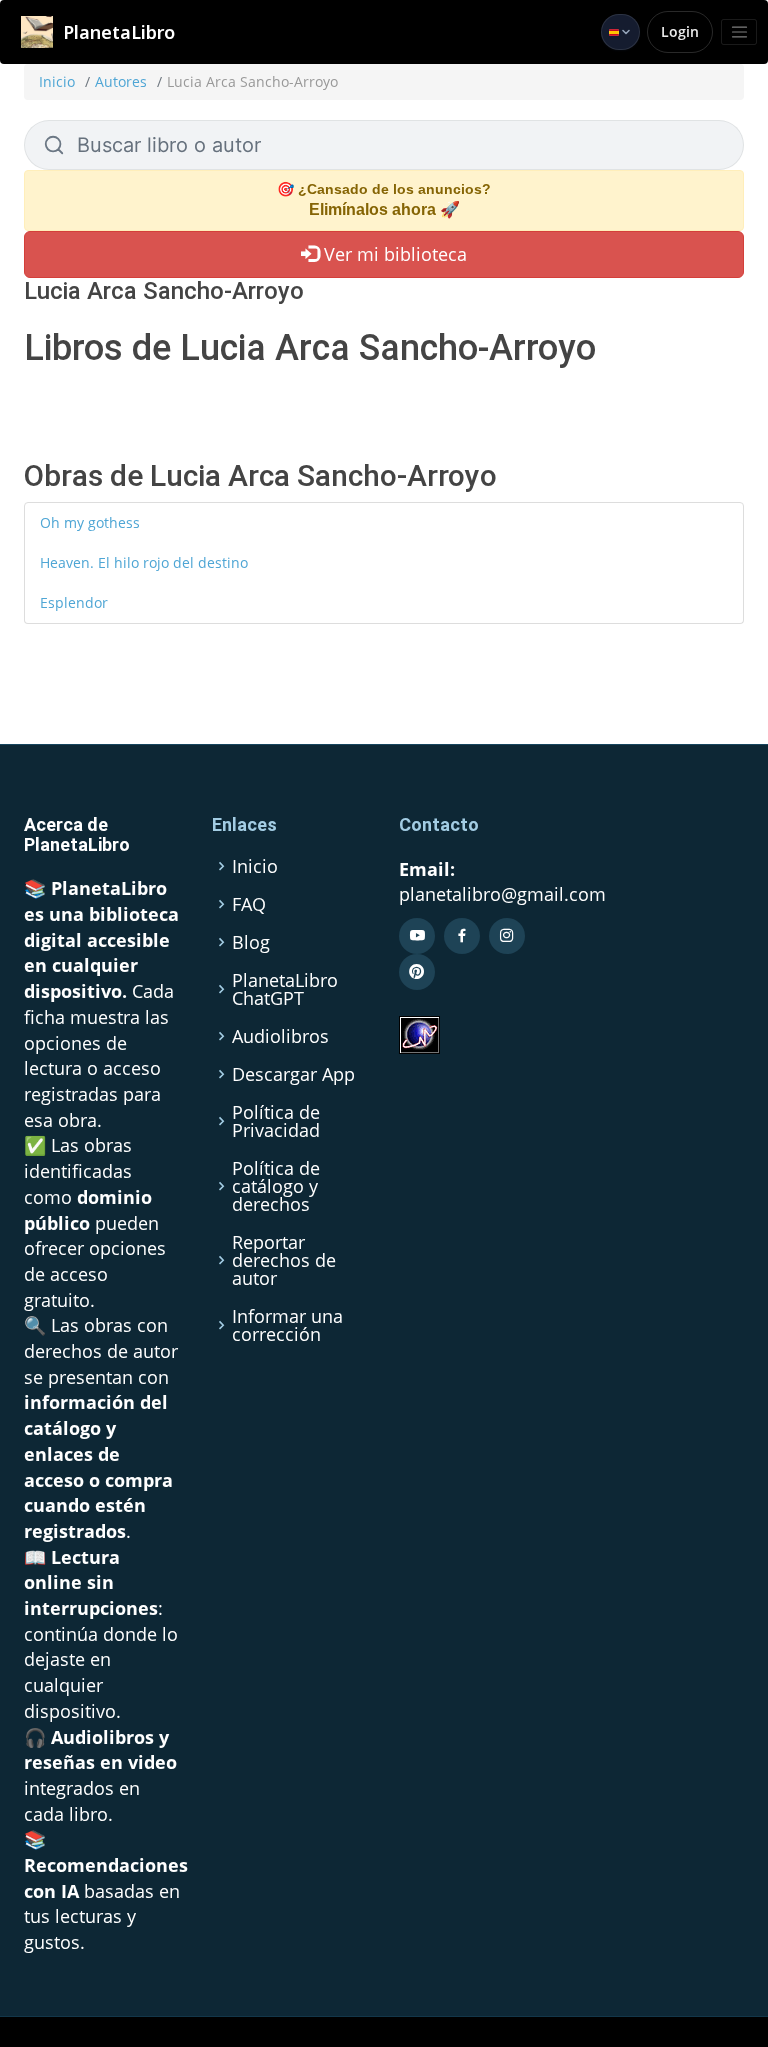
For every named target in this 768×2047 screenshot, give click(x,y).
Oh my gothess (90, 522)
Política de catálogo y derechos (276, 1186)
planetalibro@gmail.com (502, 894)
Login (680, 31)
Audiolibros (280, 1036)
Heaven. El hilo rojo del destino (144, 562)
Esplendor (74, 602)
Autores (121, 81)
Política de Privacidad (276, 1121)
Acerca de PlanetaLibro (77, 834)
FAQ (249, 904)
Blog (251, 942)
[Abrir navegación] (739, 32)
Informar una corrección (287, 1325)
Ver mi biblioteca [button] (393, 254)
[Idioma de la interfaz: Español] (620, 32)
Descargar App (293, 1074)
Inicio (57, 81)
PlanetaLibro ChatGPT (285, 989)
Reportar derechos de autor (284, 1260)
